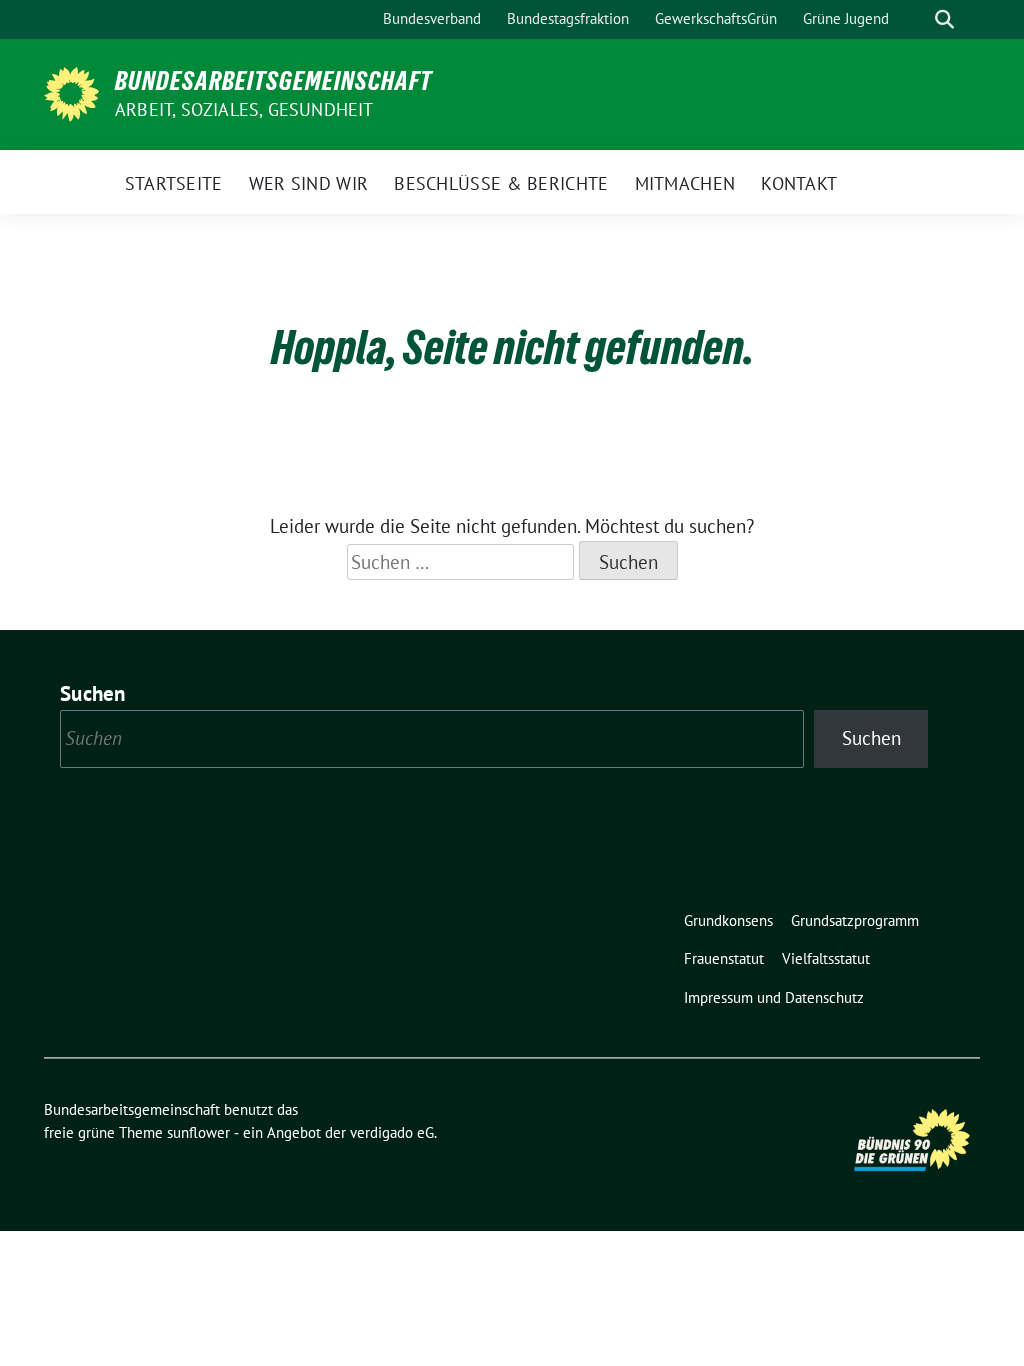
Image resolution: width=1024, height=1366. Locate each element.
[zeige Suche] (944, 19)
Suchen (93, 693)
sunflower (198, 1132)
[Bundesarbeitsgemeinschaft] (71, 92)
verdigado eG (392, 1132)
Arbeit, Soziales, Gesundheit (244, 109)
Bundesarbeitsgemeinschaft (273, 81)
